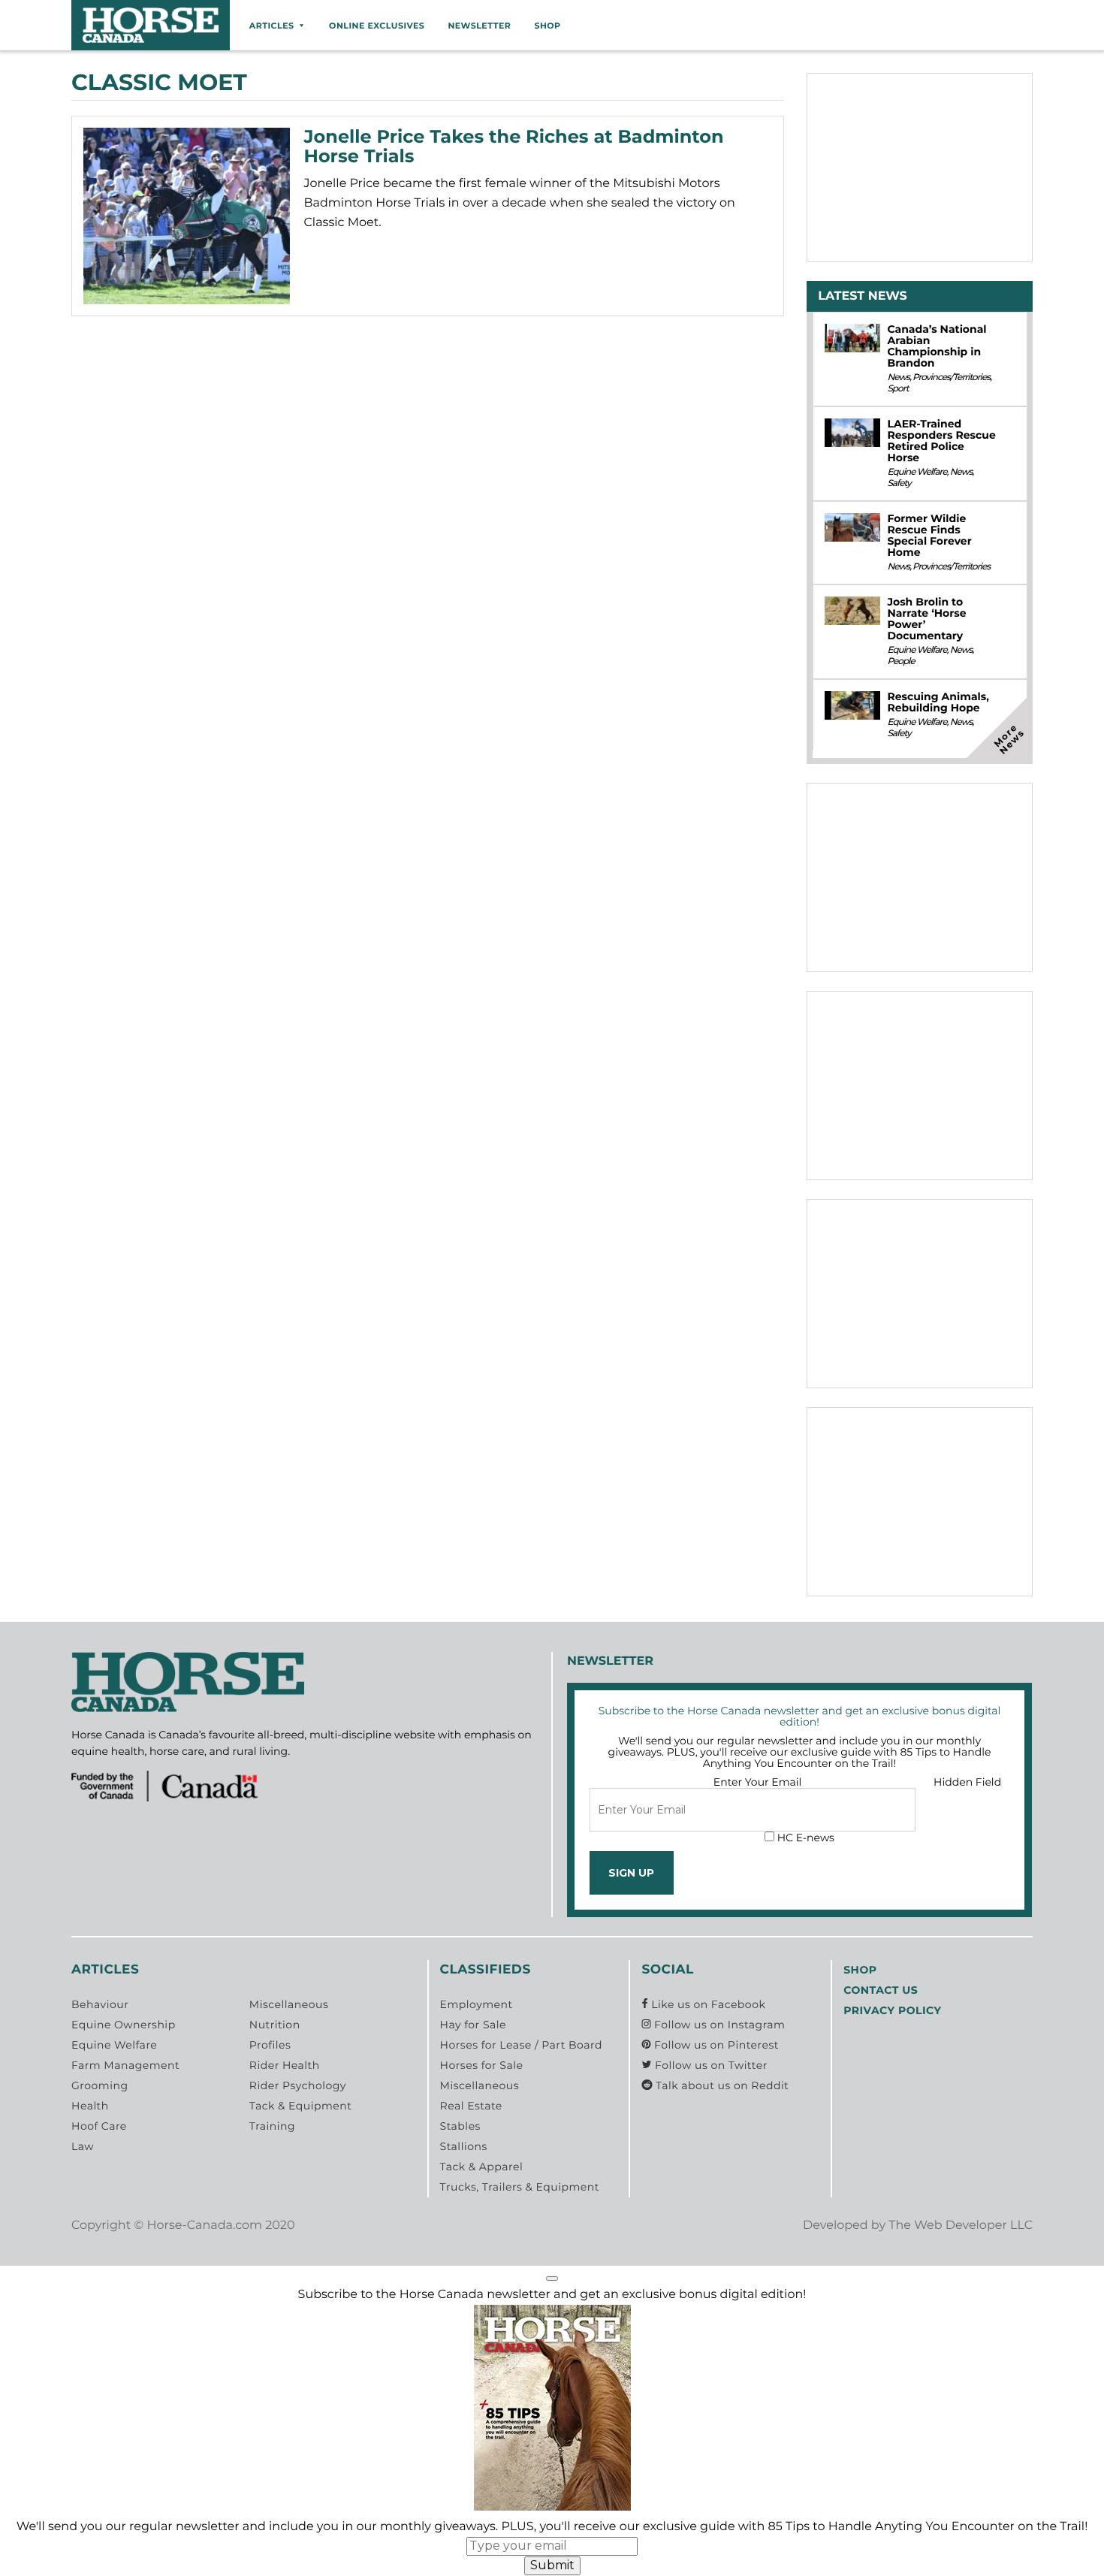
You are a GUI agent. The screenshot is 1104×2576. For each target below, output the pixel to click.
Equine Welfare (917, 472)
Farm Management (125, 2065)
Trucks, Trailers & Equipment (520, 2187)
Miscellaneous (289, 2004)
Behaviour (100, 2004)
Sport (897, 389)
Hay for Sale (473, 2025)
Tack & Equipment (301, 2106)
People (900, 661)
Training (272, 2126)
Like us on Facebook (707, 2004)
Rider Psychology (298, 2085)
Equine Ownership (124, 2025)
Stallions (464, 2146)
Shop (547, 26)
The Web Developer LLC (961, 2226)
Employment (477, 2004)
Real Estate (471, 2106)
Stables (460, 2126)
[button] (552, 2279)
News (898, 377)
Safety (899, 483)
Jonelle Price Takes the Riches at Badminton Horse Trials (514, 147)
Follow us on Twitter (709, 2065)
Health (90, 2106)
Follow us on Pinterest (715, 2045)
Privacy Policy (892, 2010)
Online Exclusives (377, 26)
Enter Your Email (758, 1782)
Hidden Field (967, 1782)
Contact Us (881, 1990)
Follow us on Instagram (718, 2025)
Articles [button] (272, 26)
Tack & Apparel (482, 2167)
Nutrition (275, 2025)
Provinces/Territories (951, 377)
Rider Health (285, 2065)
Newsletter (479, 26)
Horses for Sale (482, 2065)
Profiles (270, 2045)
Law (83, 2146)
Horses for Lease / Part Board (521, 2045)
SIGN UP (631, 1873)
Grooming (100, 2085)
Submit (552, 2565)
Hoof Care (99, 2126)
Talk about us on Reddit (721, 2085)
